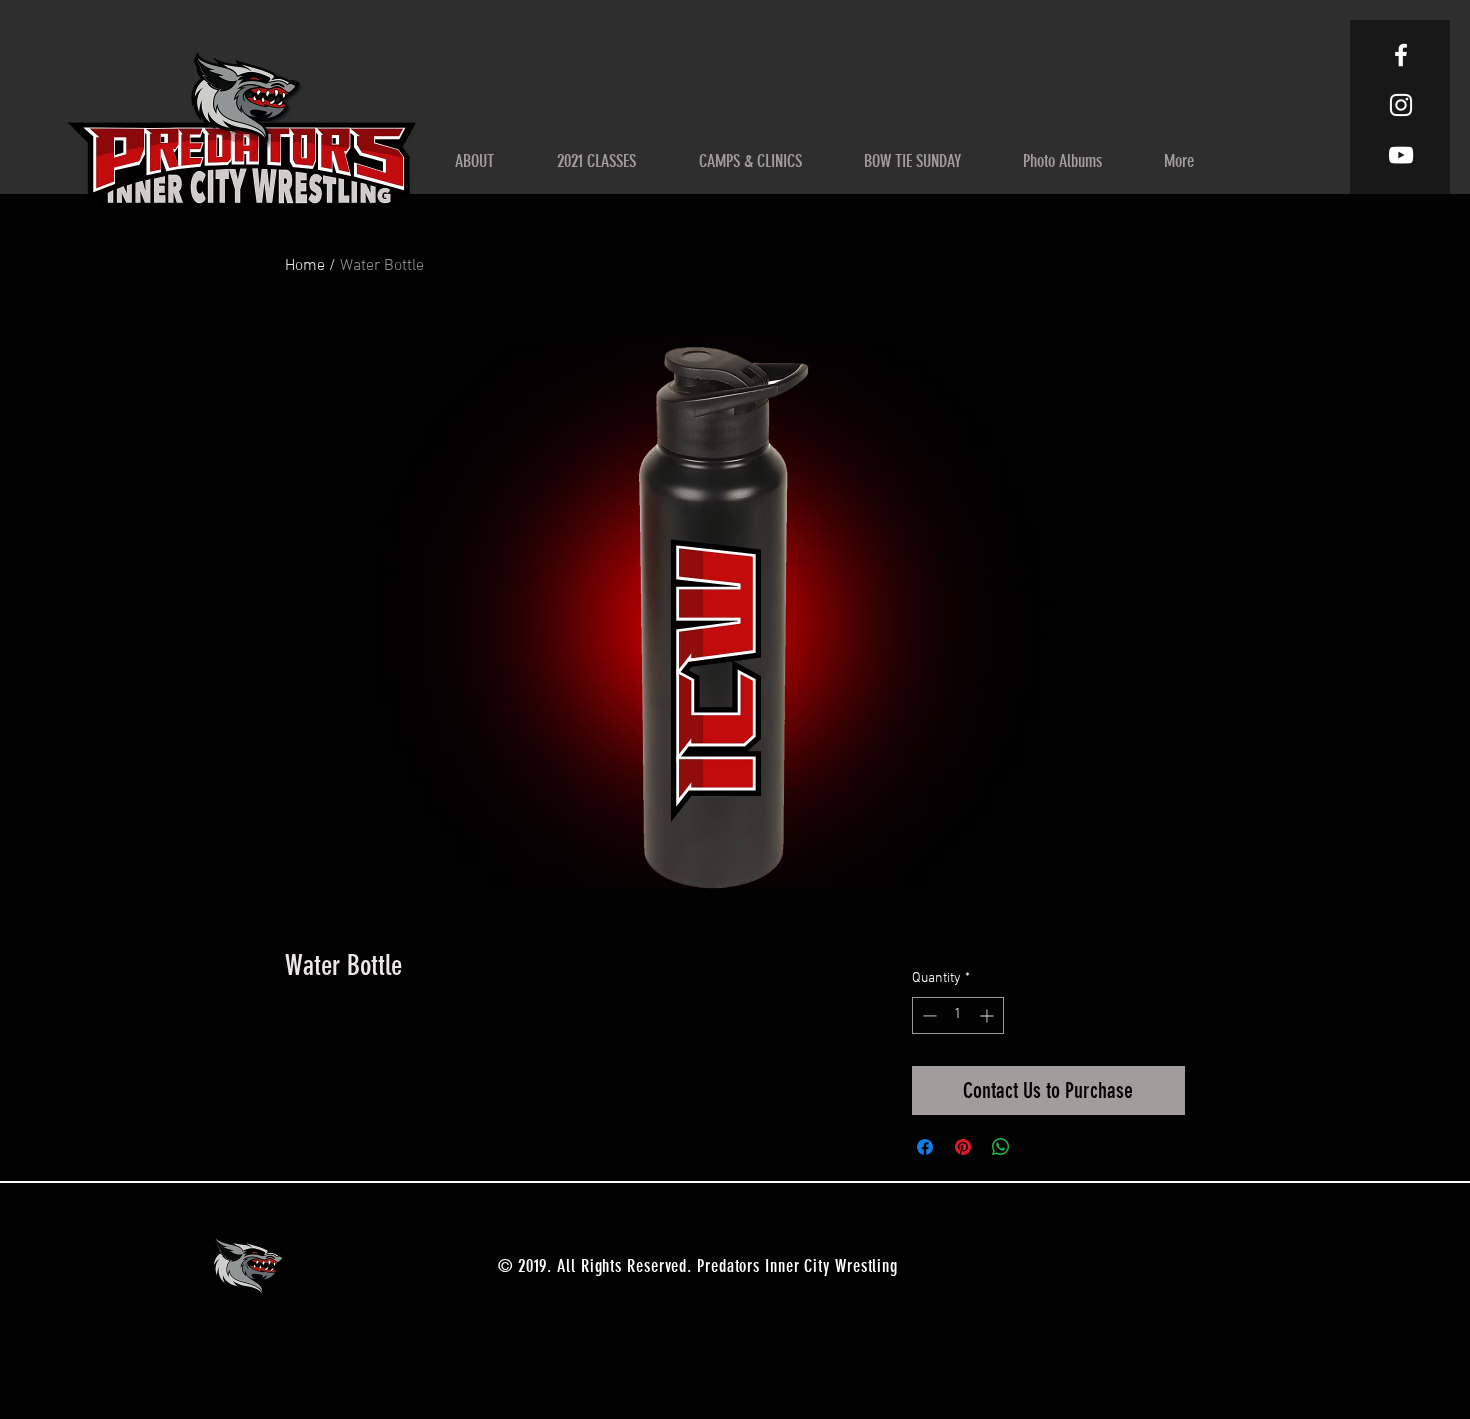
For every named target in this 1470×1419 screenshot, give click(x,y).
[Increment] (988, 1015)
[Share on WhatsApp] (1001, 1147)
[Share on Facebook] (925, 1147)
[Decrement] (927, 1015)
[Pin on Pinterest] (963, 1147)
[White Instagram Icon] (1401, 105)
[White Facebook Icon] (1401, 55)
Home (305, 266)
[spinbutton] (958, 1015)
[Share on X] (1039, 1147)
